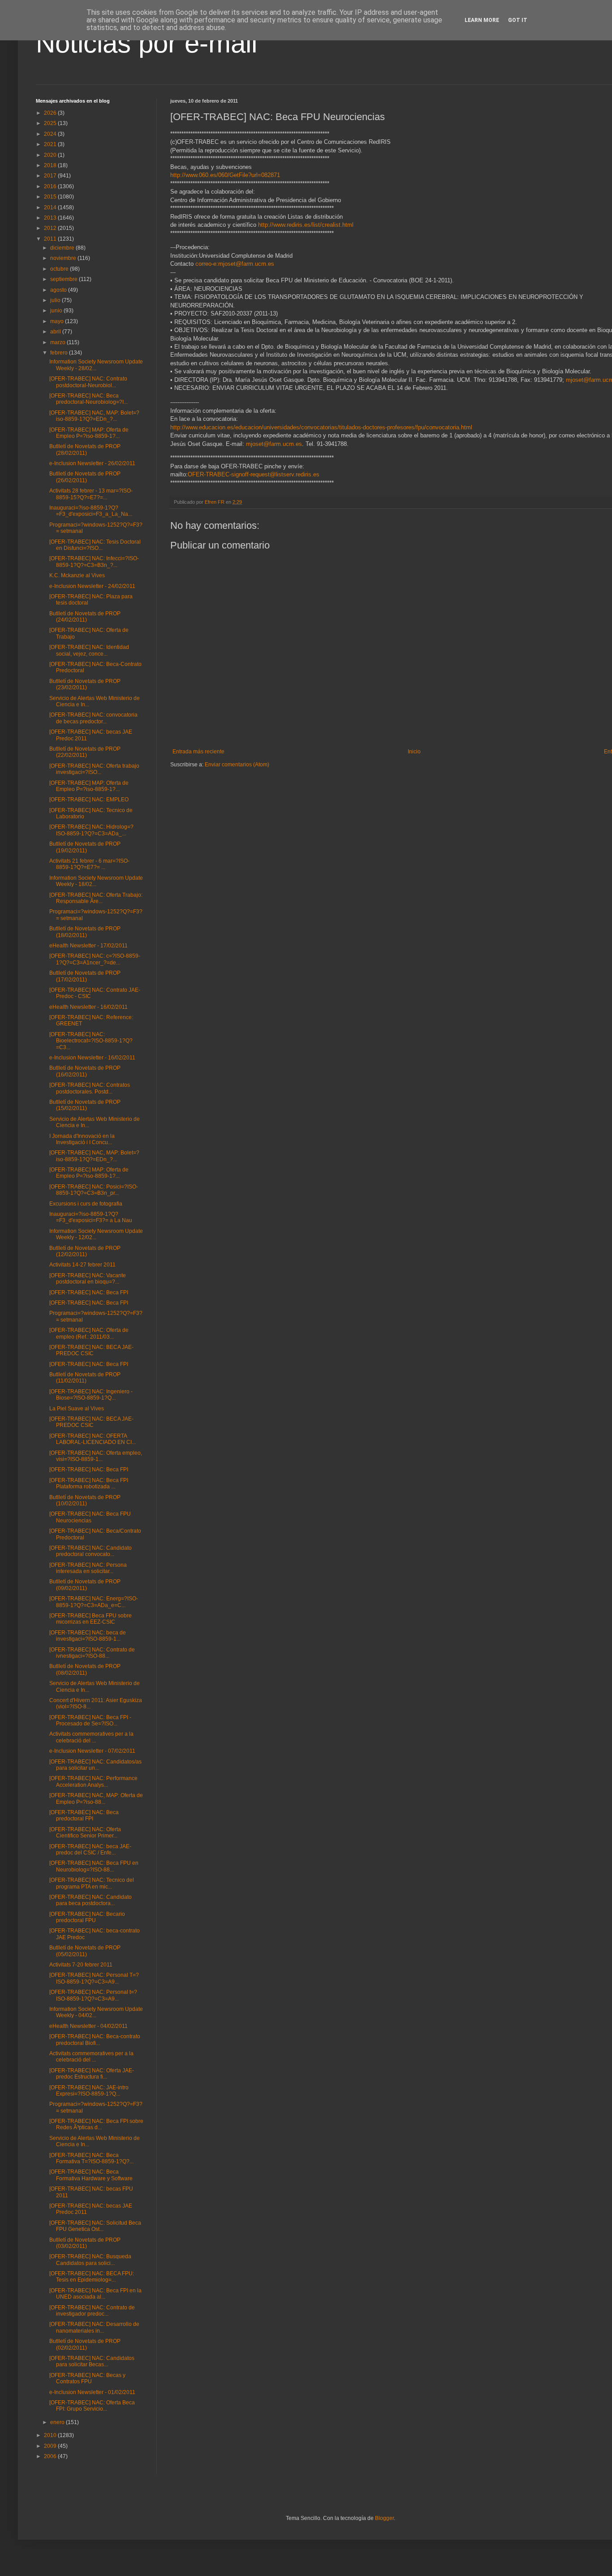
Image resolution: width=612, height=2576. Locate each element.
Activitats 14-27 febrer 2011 (82, 1265)
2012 (51, 228)
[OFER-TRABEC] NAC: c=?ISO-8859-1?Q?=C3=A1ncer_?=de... (95, 959)
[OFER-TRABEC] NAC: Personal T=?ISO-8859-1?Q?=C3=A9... (94, 1978)
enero (58, 2422)
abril (56, 332)
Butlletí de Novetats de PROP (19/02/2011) (85, 847)
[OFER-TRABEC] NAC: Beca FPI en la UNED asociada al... (95, 2294)
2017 (51, 176)
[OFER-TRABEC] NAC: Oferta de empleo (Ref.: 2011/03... (89, 1333)
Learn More (482, 20)
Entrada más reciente (198, 752)
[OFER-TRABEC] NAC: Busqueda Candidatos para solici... (90, 2260)
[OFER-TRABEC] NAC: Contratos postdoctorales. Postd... (90, 1088)
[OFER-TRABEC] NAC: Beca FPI (89, 1292)
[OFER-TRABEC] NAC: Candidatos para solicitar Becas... (92, 2361)
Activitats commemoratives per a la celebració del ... (91, 1737)
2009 (51, 2446)
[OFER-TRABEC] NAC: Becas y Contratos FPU (87, 2378)
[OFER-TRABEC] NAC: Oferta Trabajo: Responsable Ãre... (96, 898)
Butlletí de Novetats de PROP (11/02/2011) (85, 1378)
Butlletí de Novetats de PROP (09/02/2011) (85, 1585)
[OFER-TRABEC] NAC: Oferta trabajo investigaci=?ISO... (94, 769)
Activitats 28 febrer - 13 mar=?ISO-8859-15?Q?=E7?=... (91, 494)
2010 (51, 2435)
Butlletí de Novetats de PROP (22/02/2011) (85, 752)
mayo (58, 321)
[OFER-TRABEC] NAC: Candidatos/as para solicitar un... (95, 1765)
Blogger (384, 2518)
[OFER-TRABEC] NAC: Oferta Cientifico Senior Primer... (85, 1833)
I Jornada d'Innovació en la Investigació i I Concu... (82, 1139)
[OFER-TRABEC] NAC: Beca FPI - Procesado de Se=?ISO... (90, 1720)
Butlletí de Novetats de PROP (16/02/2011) (85, 1071)
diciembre (63, 248)
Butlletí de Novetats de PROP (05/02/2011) (85, 1951)
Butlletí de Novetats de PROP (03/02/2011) (85, 2243)
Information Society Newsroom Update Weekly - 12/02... (96, 1234)
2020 (51, 155)
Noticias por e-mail (147, 43)
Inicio (414, 752)
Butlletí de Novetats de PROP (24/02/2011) (85, 617)
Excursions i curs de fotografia (86, 1204)
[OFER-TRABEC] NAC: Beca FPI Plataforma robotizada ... (89, 1483)
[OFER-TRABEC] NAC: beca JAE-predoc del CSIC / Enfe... (90, 1850)
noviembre (64, 258)
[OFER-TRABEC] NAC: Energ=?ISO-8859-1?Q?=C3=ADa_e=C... (94, 1602)
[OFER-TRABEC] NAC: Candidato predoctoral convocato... (91, 1551)
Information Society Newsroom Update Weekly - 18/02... (96, 881)
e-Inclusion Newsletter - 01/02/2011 (92, 2392)
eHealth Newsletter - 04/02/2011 (88, 2026)
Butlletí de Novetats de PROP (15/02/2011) (85, 1105)
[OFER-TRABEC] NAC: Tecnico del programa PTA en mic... (92, 1883)
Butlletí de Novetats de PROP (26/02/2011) (85, 477)
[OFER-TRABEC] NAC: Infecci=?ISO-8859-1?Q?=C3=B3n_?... (94, 562)
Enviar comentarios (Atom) (237, 765)
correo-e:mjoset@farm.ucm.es (235, 264)
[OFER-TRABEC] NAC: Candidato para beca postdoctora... (91, 1900)
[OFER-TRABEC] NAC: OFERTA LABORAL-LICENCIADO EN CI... (93, 1439)
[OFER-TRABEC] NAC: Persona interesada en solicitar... (88, 1568)
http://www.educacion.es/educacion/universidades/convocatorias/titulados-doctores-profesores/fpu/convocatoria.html (321, 427)
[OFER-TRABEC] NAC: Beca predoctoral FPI (84, 1815)
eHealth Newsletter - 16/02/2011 (88, 1007)
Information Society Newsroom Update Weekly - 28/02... (96, 365)
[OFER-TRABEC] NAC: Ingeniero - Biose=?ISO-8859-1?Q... (91, 1395)
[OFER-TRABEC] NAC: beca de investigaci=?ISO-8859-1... (88, 1636)
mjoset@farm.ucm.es (274, 444)
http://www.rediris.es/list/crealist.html (306, 225)
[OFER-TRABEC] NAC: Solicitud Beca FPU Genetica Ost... (95, 2226)
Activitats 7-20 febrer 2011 (81, 1965)
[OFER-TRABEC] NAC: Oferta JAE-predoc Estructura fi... (92, 2074)
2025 (51, 123)
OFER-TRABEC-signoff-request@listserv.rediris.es (254, 474)
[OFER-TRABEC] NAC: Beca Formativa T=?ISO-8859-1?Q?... (91, 2158)
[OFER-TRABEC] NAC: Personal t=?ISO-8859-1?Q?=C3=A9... (93, 1995)
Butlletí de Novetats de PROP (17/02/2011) (85, 976)
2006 (51, 2456)
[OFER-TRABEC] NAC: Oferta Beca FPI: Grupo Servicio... (92, 2406)
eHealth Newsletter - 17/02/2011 (88, 946)
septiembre (65, 279)
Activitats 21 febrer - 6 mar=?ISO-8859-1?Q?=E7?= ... (89, 864)
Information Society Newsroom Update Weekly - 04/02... (96, 2012)
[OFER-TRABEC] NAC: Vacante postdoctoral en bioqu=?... (88, 1279)
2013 (51, 218)
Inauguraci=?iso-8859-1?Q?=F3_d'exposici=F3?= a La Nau (91, 1217)
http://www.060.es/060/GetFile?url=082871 (225, 175)
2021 (51, 144)
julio (56, 300)
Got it (518, 20)
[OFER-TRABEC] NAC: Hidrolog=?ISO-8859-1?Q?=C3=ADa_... (91, 830)
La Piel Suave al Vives (77, 1409)
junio (57, 311)
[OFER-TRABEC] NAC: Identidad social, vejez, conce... (89, 650)
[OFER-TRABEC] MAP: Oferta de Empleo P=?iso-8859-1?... (89, 433)
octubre (60, 269)
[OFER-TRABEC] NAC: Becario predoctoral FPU (87, 1917)
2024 (51, 134)
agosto (59, 290)
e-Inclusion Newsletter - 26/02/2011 (92, 463)
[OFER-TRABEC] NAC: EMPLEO (89, 800)
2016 (51, 186)
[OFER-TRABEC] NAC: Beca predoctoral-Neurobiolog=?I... (88, 399)
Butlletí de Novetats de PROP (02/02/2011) (85, 2344)
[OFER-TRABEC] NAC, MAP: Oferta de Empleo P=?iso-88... (96, 1798)
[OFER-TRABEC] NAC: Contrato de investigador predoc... (92, 2311)
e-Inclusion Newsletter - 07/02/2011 (92, 1751)
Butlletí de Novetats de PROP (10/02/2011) (85, 1500)
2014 (51, 207)
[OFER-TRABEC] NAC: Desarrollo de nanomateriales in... (94, 2327)
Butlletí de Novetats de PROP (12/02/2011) (85, 1251)
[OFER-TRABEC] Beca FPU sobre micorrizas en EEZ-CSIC (91, 1619)
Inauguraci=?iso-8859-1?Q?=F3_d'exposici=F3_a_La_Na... (91, 511)
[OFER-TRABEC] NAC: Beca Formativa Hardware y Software (91, 2175)
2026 (51, 113)
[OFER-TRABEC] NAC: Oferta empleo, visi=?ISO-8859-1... (96, 1456)
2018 (51, 165)
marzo (58, 342)
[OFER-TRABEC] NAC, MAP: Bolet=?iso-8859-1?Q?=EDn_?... (94, 416)
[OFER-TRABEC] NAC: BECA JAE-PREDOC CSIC (91, 1350)
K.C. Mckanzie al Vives (77, 575)
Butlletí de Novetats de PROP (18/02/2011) (85, 932)
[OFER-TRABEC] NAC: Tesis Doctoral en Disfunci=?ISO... (95, 545)
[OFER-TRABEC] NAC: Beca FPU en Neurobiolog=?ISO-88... (94, 1866)
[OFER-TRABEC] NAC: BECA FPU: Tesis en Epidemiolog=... (92, 2277)
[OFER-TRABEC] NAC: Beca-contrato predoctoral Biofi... (95, 2040)
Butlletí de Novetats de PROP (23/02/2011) (85, 684)
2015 (51, 197)
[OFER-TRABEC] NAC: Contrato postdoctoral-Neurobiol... (88, 382)
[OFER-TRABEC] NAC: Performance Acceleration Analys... (93, 1781)
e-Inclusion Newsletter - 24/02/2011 (92, 586)
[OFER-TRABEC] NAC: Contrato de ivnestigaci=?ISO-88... (92, 1653)
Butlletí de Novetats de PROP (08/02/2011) (85, 1669)
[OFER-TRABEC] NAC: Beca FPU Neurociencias (90, 1517)
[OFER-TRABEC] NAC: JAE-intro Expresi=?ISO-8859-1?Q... (89, 2091)
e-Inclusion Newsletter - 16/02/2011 (92, 1058)
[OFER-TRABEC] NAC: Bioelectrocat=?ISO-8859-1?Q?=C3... (91, 1041)
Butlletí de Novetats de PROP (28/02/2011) (85, 450)
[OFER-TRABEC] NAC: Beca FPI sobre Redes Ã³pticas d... (96, 2124)
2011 (51, 239)
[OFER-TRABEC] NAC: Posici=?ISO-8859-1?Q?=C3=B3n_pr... (94, 1190)
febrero (60, 353)
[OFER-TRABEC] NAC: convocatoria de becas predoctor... (93, 718)
